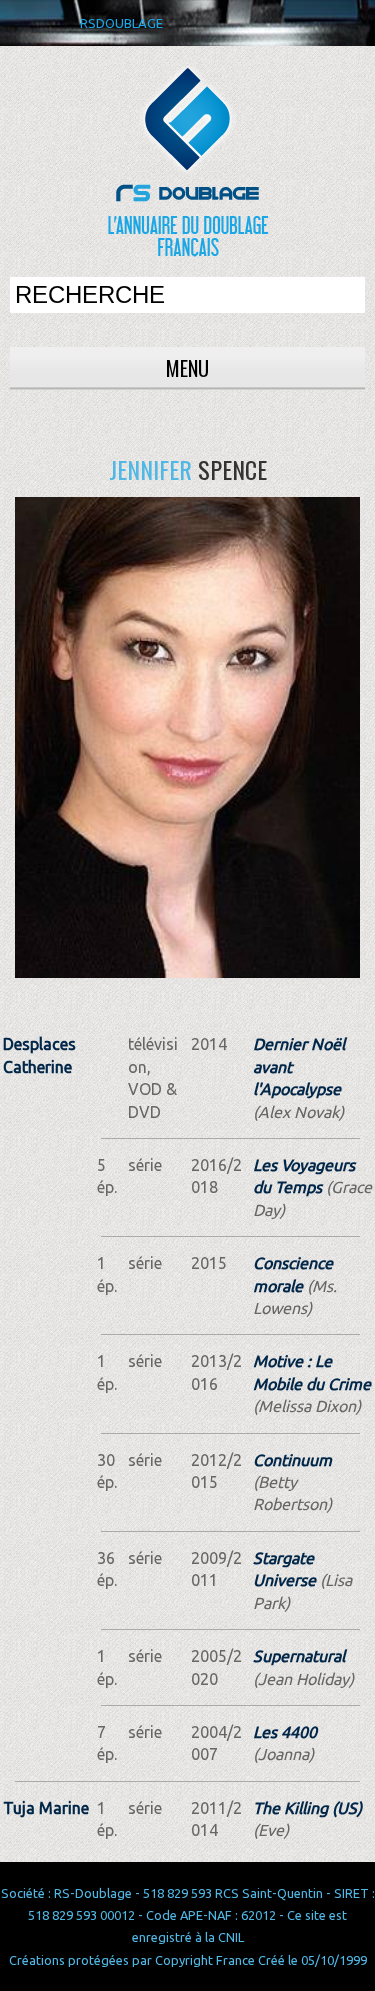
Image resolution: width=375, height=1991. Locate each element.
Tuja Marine (46, 1808)
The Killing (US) (307, 1808)
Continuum (292, 1460)
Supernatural (299, 1656)
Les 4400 (285, 1732)
